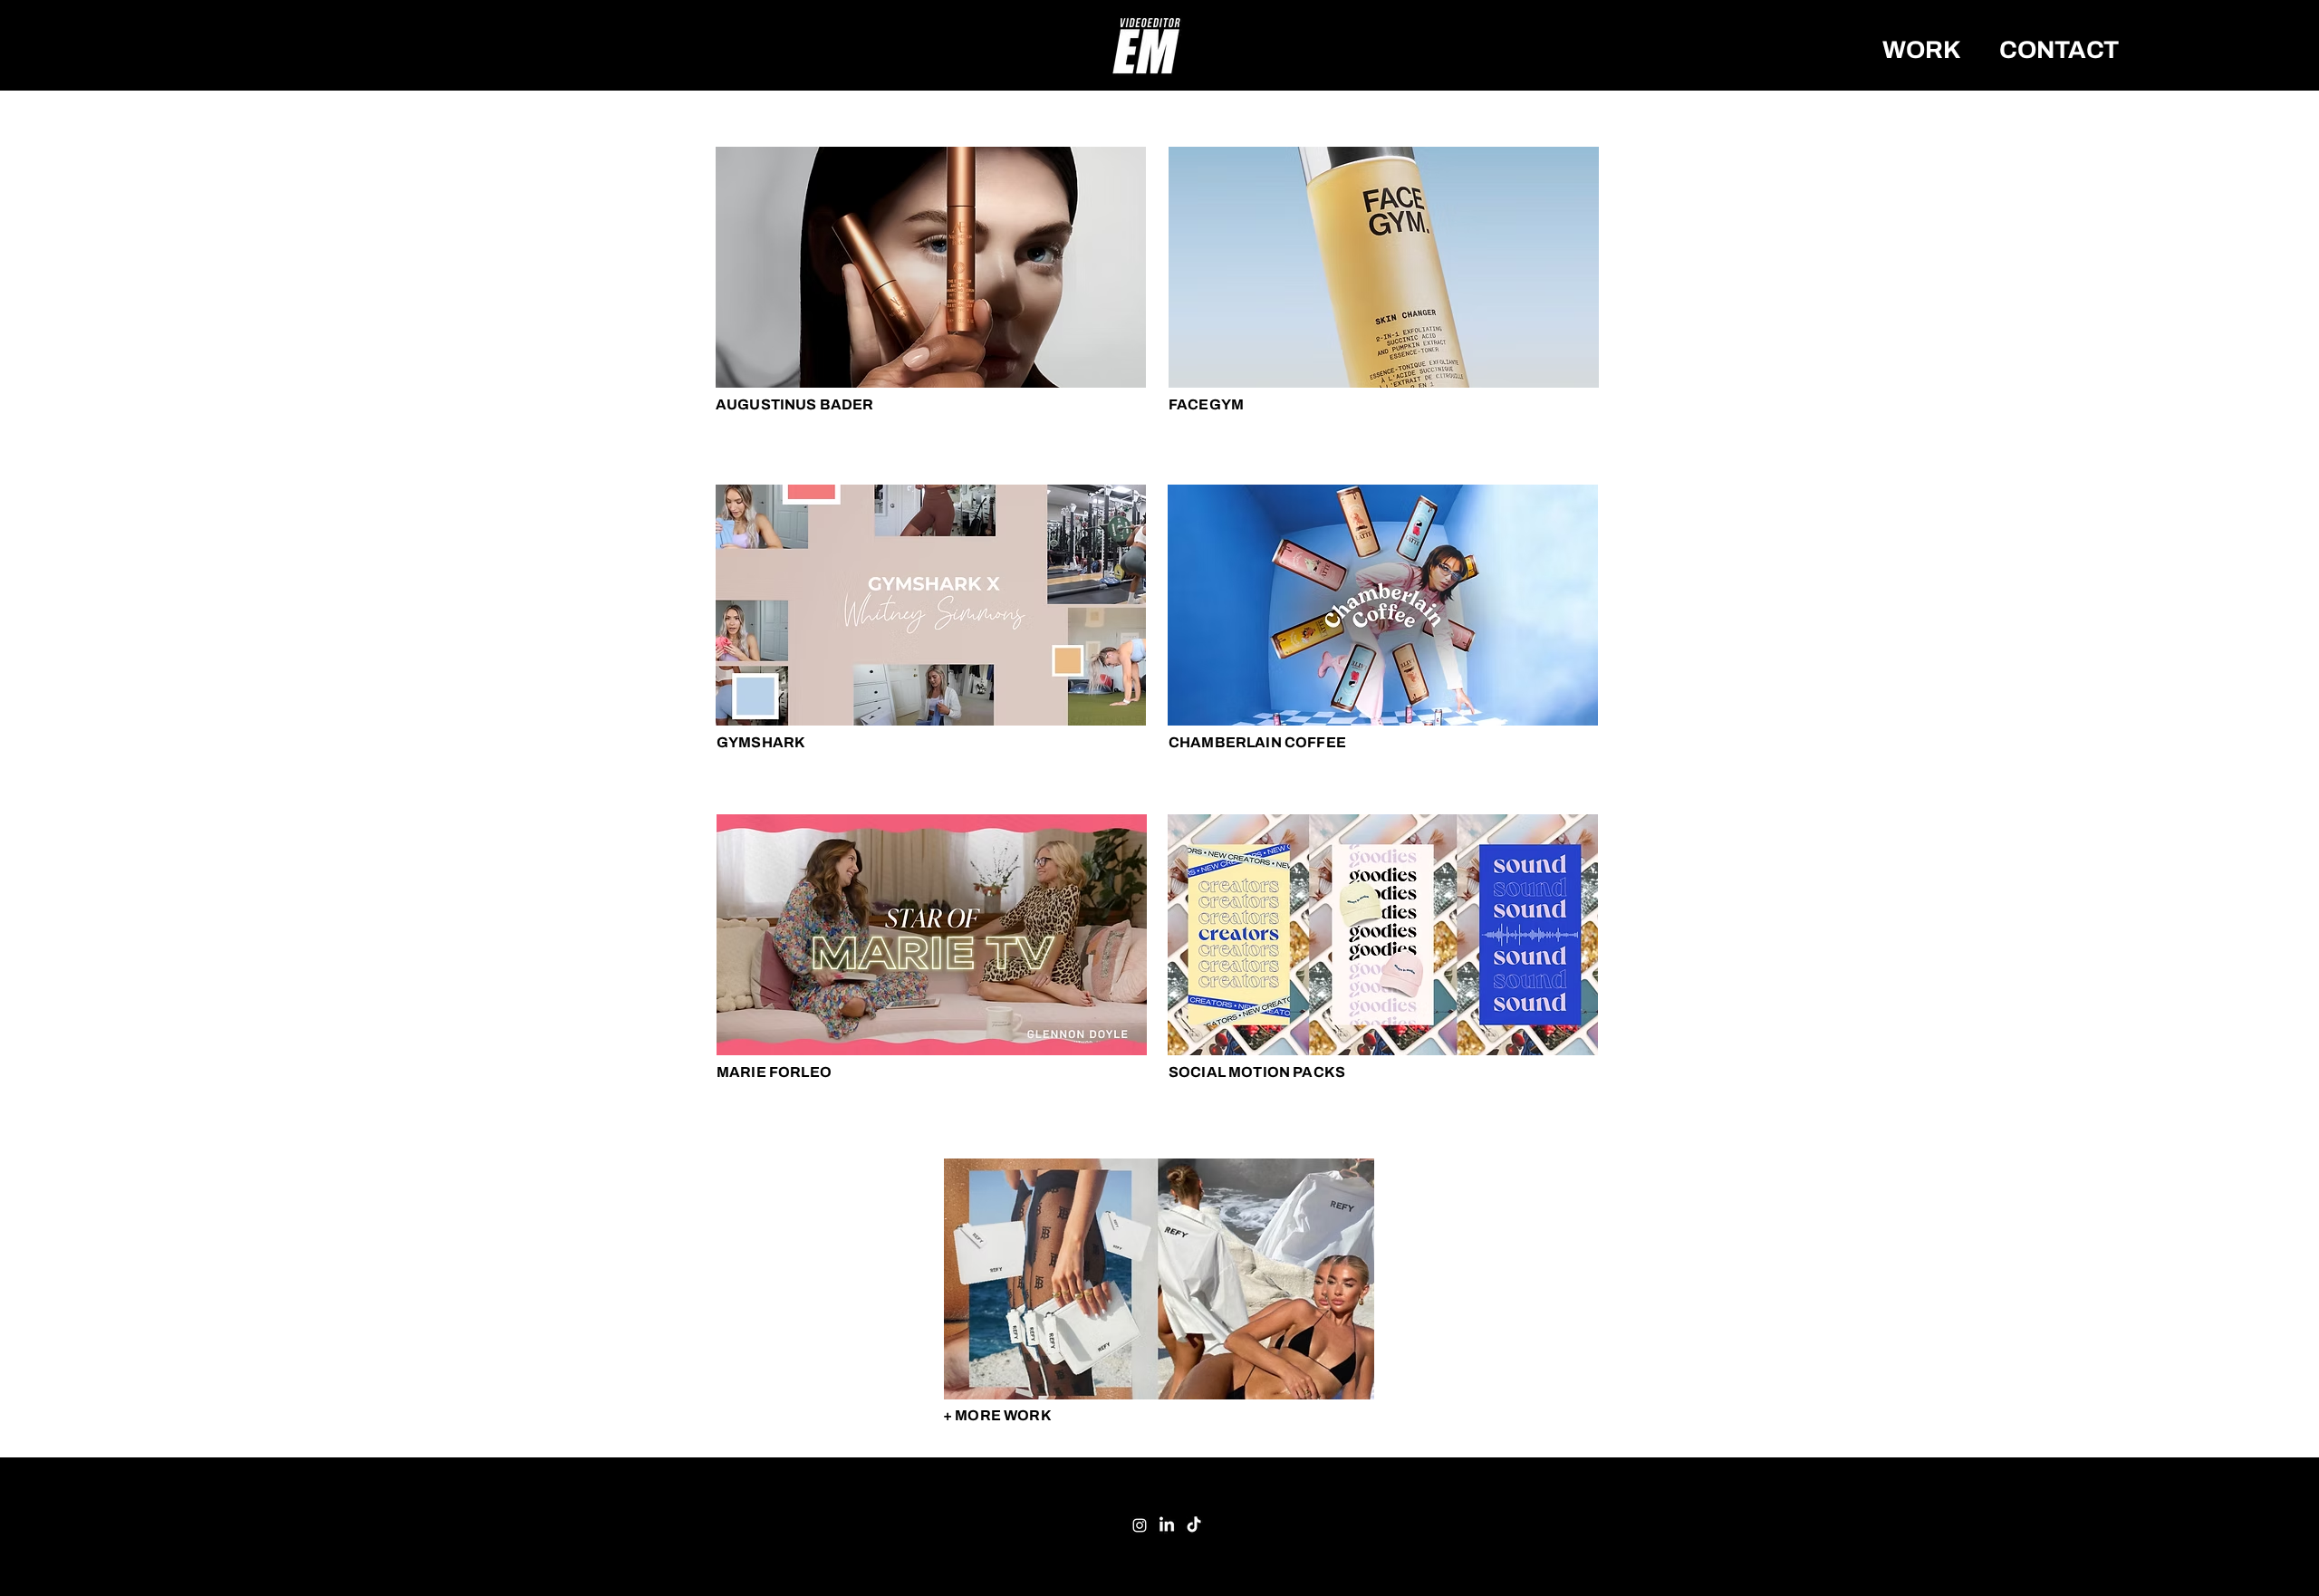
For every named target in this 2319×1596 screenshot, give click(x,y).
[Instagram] (1140, 1525)
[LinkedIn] (1167, 1525)
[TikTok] (1194, 1525)
